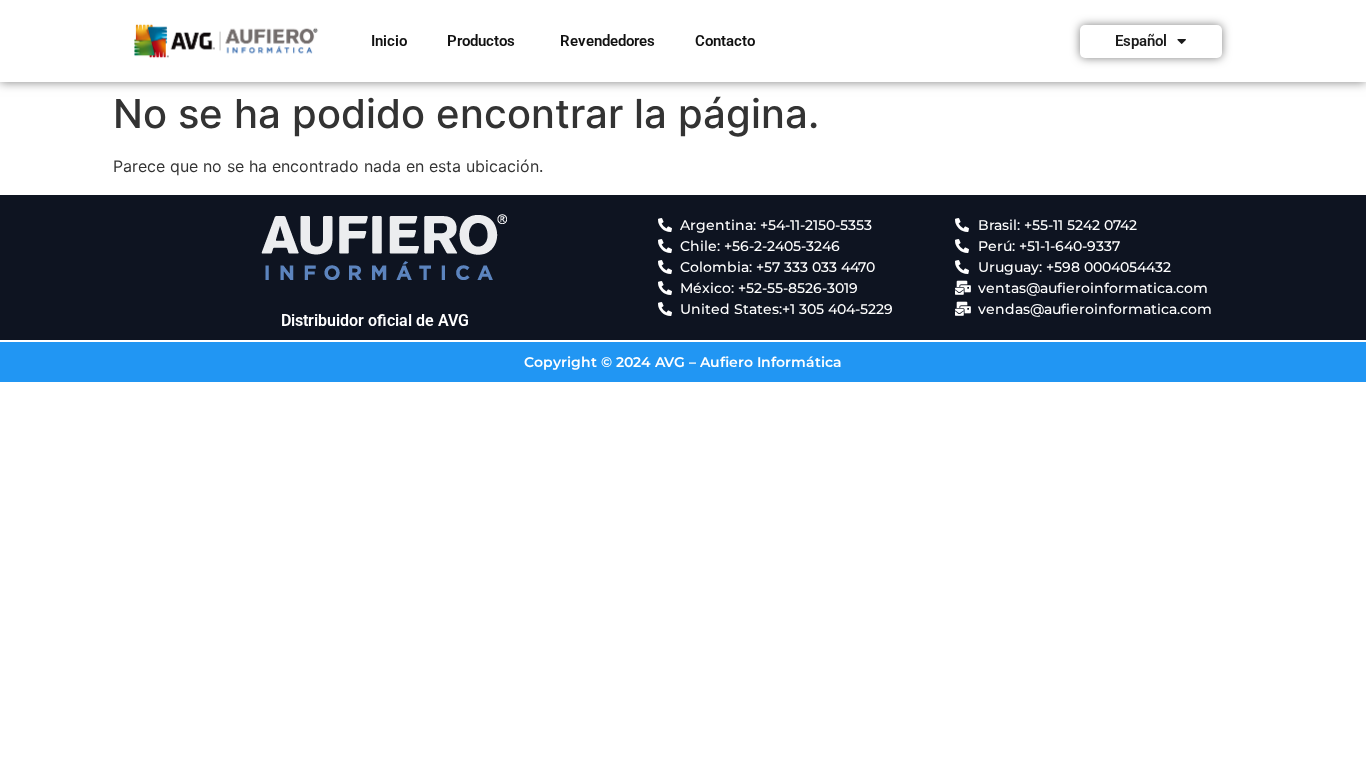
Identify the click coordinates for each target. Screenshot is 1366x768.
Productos (481, 41)
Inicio (389, 41)
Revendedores (607, 41)
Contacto (725, 41)
